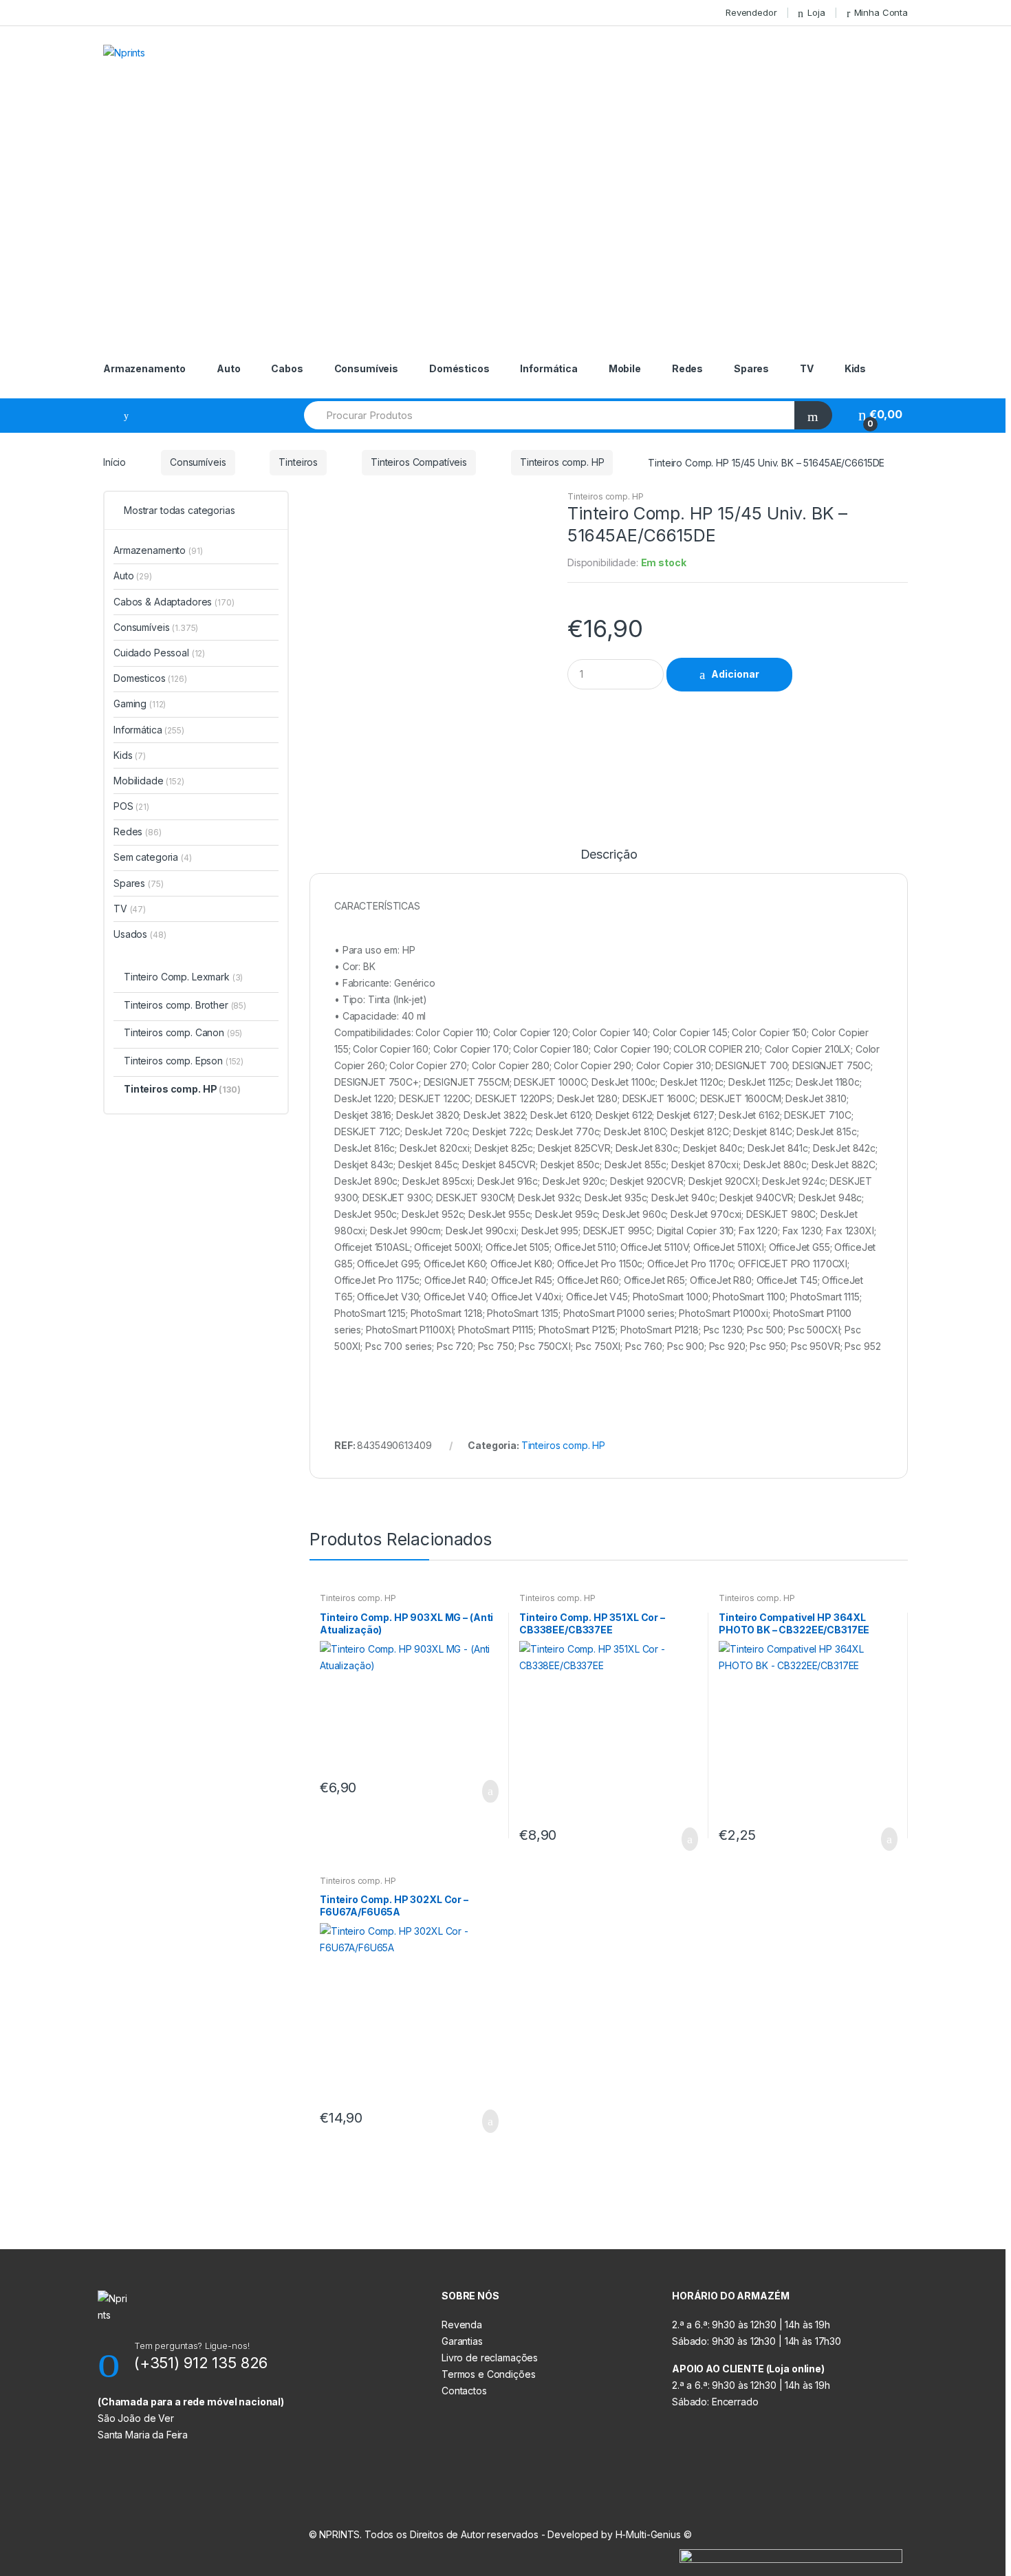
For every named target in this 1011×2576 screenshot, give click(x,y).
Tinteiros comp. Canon (183, 1032)
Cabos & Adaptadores (174, 602)
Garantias (462, 2341)
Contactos (464, 2391)
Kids (855, 368)
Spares (751, 368)
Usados (140, 934)
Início (115, 462)
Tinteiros (298, 462)
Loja (816, 12)
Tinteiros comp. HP (562, 462)
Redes (687, 368)
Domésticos (459, 368)
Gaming (140, 704)
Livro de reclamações (490, 2358)
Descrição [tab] (609, 855)
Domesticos (150, 678)
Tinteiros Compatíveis (419, 462)
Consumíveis (366, 368)
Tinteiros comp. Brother (185, 1005)
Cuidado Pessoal (159, 653)
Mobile (625, 368)
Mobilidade (149, 781)
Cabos (287, 368)
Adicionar (735, 674)
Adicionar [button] (486, 1792)
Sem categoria (153, 857)
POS (131, 806)
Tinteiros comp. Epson (184, 1061)
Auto (228, 368)
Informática (548, 368)
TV (807, 368)
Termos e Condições (488, 2374)
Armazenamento (144, 368)
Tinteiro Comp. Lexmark (183, 977)
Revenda (462, 2325)
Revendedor (751, 12)
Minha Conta (881, 12)
